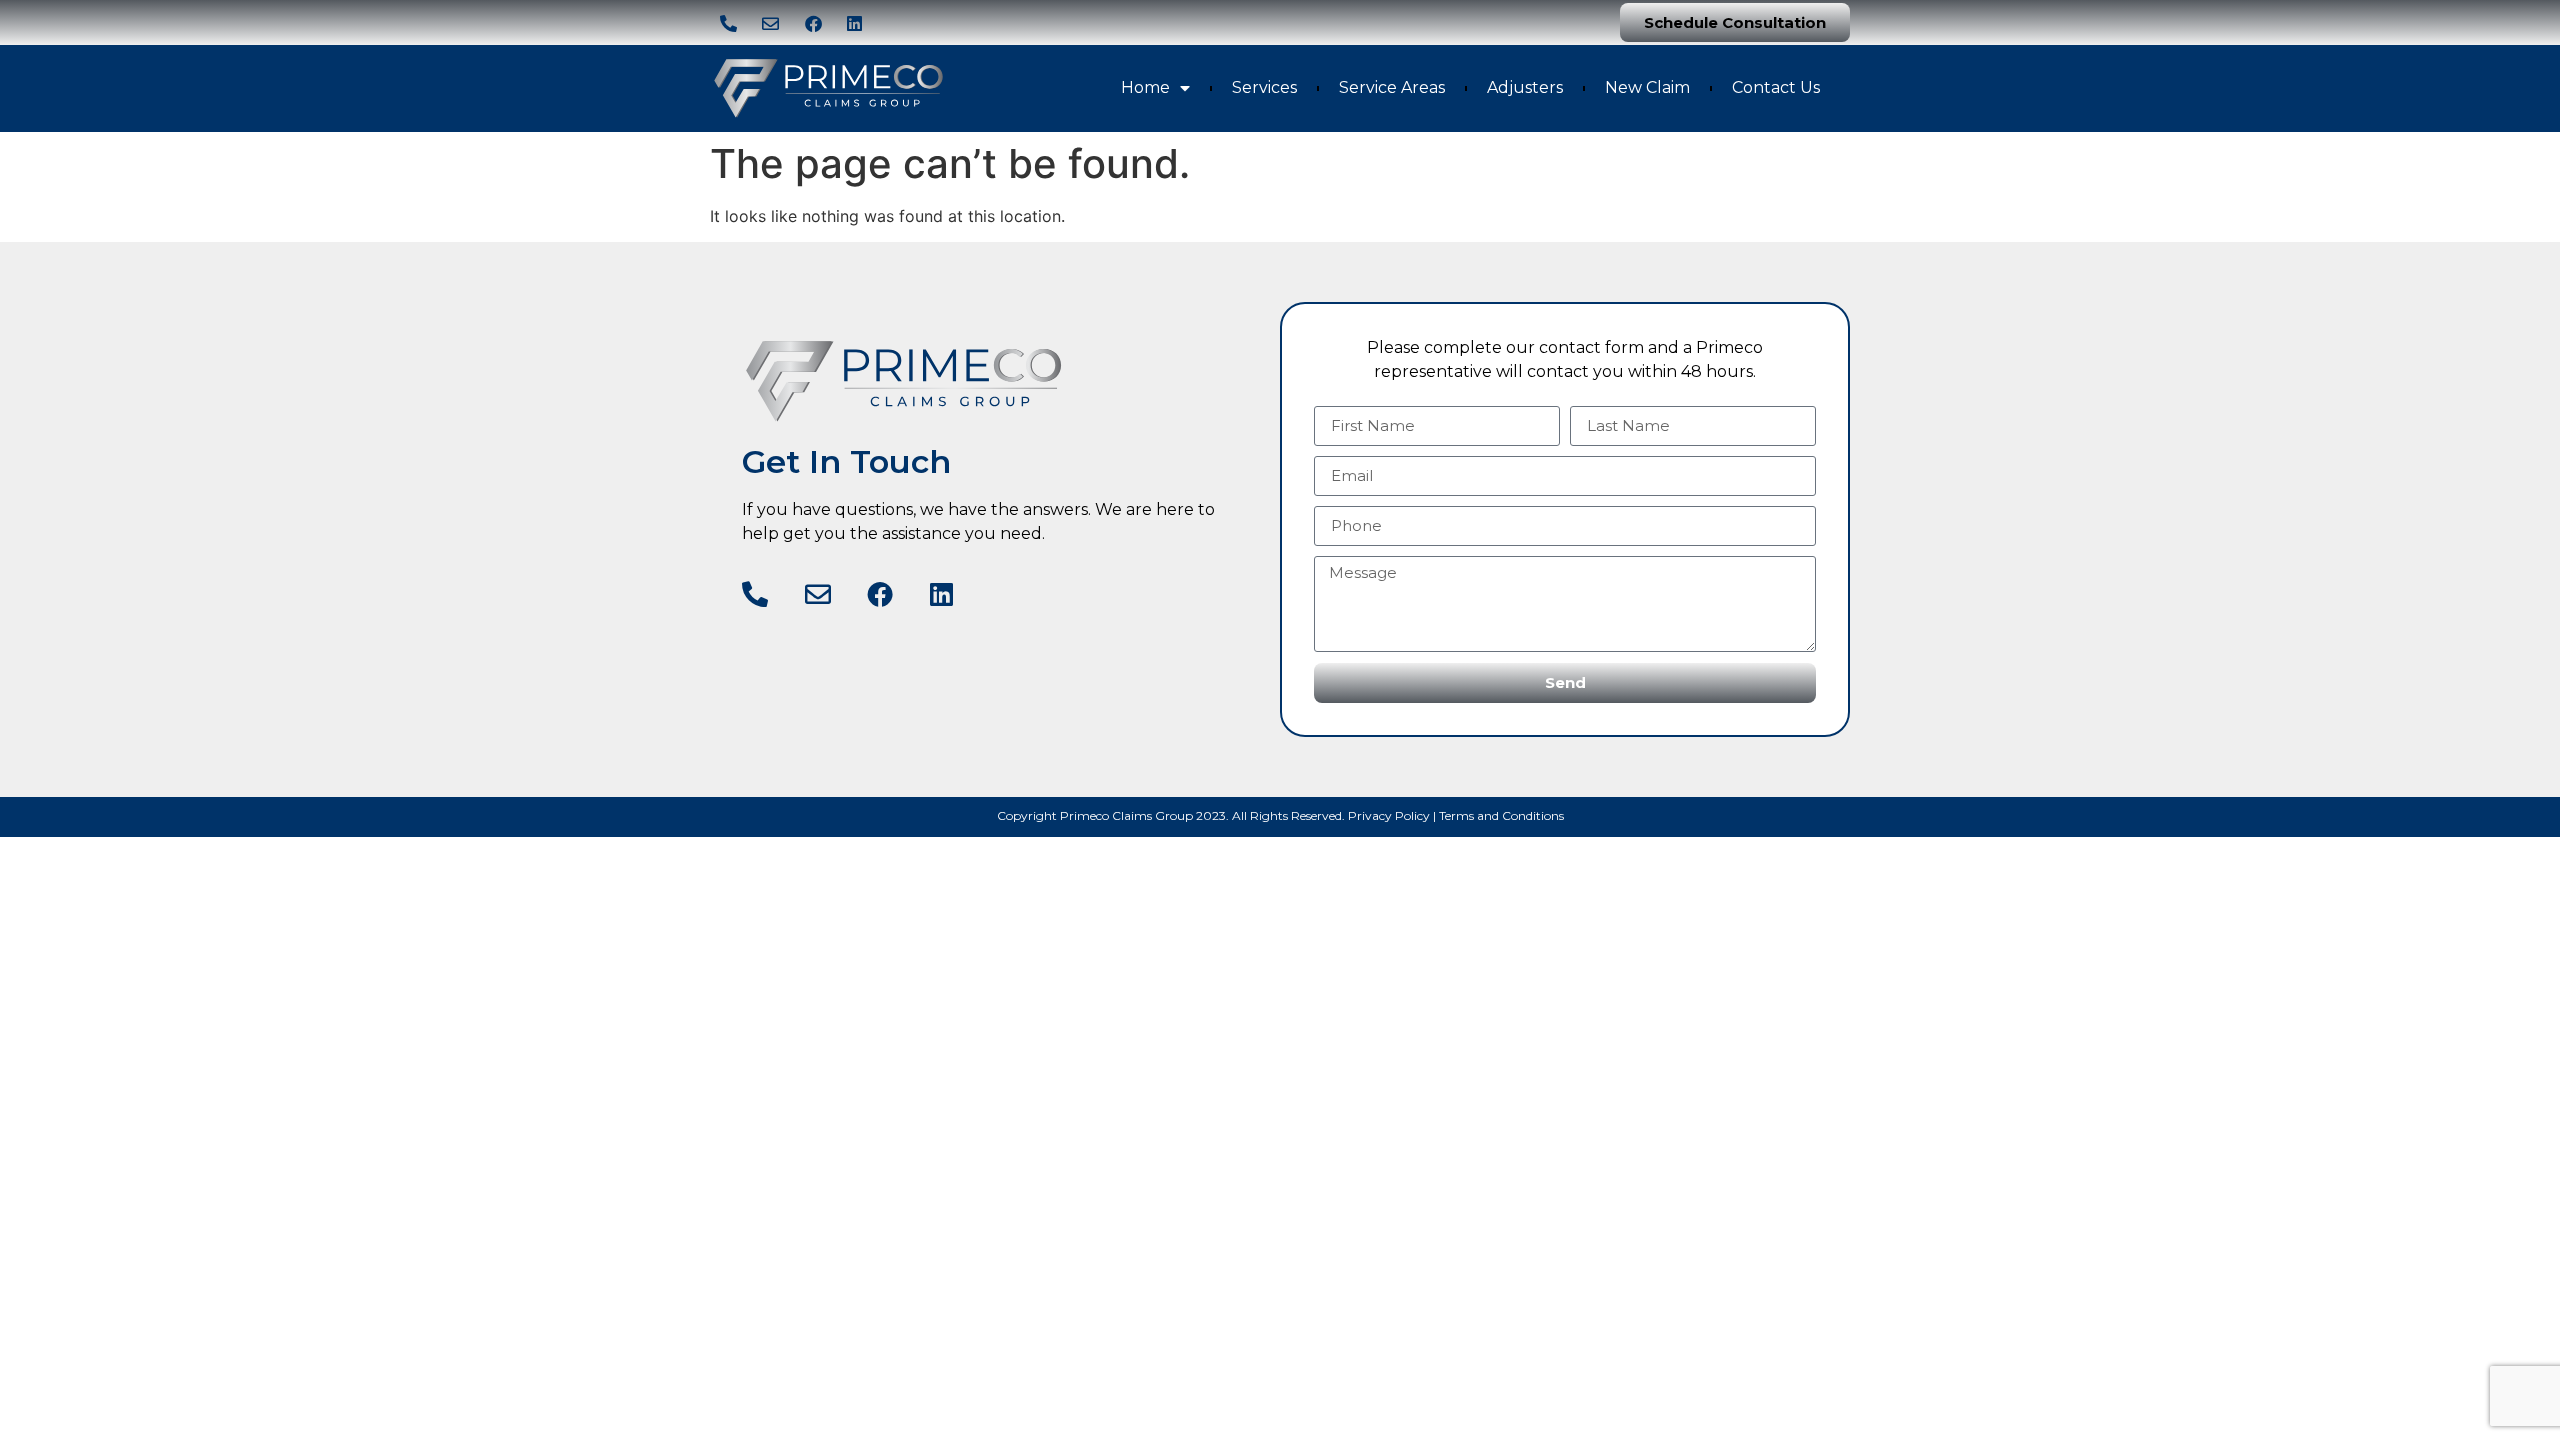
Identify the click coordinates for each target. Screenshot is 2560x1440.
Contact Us (1776, 87)
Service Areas (1392, 87)
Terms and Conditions (1501, 815)
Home (1145, 87)
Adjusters (1525, 87)
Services (1264, 87)
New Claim (1647, 87)
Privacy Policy (1389, 815)
